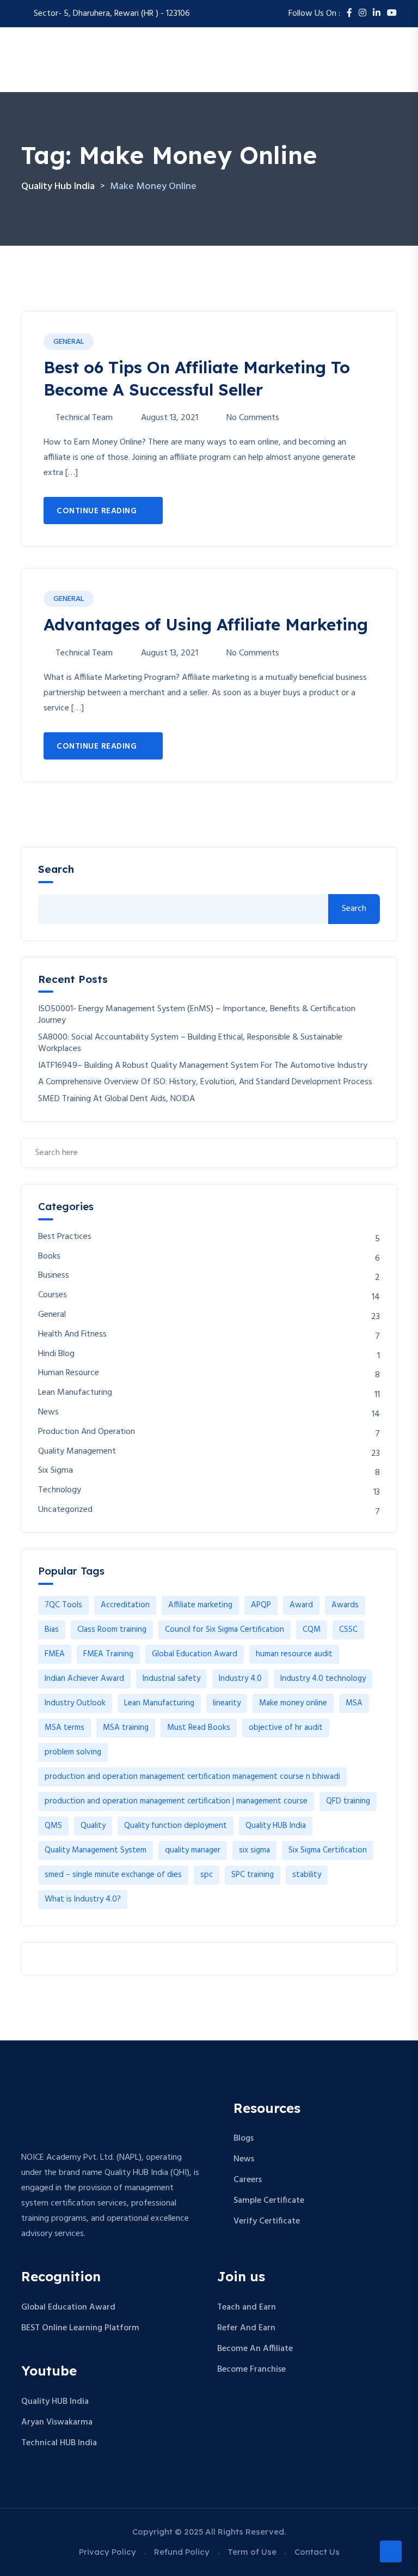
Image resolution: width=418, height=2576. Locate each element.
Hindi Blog (56, 1354)
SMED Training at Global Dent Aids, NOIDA (116, 1099)
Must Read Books (199, 1728)
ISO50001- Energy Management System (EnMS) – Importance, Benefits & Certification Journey (197, 1015)
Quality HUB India (276, 1826)
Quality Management (77, 1452)
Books (49, 1257)
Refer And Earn (246, 2328)
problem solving (73, 1752)
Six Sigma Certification (328, 1850)
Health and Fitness (72, 1335)
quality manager (193, 1850)
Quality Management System (96, 1850)
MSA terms (64, 1728)
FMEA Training (108, 1654)
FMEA (55, 1654)
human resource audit (294, 1654)
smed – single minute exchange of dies (113, 1875)
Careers (248, 2180)
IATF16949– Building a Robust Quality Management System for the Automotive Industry (203, 1066)
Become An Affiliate (255, 2349)
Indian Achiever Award (84, 1679)
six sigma (254, 1850)
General (69, 342)
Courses (53, 1295)
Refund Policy (182, 2552)
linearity (227, 1703)
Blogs (244, 2138)
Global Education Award (195, 1654)
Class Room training (112, 1630)
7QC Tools (63, 1605)
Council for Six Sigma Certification (225, 1630)
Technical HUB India (59, 2443)
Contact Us (317, 2552)
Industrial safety (171, 1679)
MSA (354, 1703)
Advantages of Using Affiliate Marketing (206, 624)
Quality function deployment (176, 1826)
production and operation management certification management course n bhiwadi (192, 1777)
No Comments (253, 418)
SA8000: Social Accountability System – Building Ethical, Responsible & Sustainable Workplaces (190, 1043)
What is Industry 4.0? (83, 1899)
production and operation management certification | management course (176, 1801)
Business (54, 1276)
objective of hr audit (286, 1728)
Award (301, 1605)
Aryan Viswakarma (57, 2422)
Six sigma (56, 1471)
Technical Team (84, 418)
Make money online (293, 1703)
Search (56, 869)
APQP (261, 1605)
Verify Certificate (267, 2221)
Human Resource (69, 1373)
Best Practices (65, 1237)
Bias (52, 1630)
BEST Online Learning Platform (80, 2328)
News (48, 1412)
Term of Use (252, 2552)
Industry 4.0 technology (323, 1679)
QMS (53, 1826)
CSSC (348, 1630)
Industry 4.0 (240, 1679)
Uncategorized (65, 1510)
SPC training (253, 1875)
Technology (60, 1490)
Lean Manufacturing (75, 1393)
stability (307, 1875)
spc (207, 1875)
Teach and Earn (247, 2307)
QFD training (348, 1801)
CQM (312, 1630)
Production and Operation (87, 1432)
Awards (345, 1605)
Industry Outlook (75, 1703)
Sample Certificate (269, 2201)
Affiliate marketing (200, 1605)
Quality (93, 1826)
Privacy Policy (107, 2552)
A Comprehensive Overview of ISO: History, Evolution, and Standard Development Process (205, 1082)
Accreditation (125, 1605)
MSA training (126, 1728)
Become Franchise (251, 2370)
